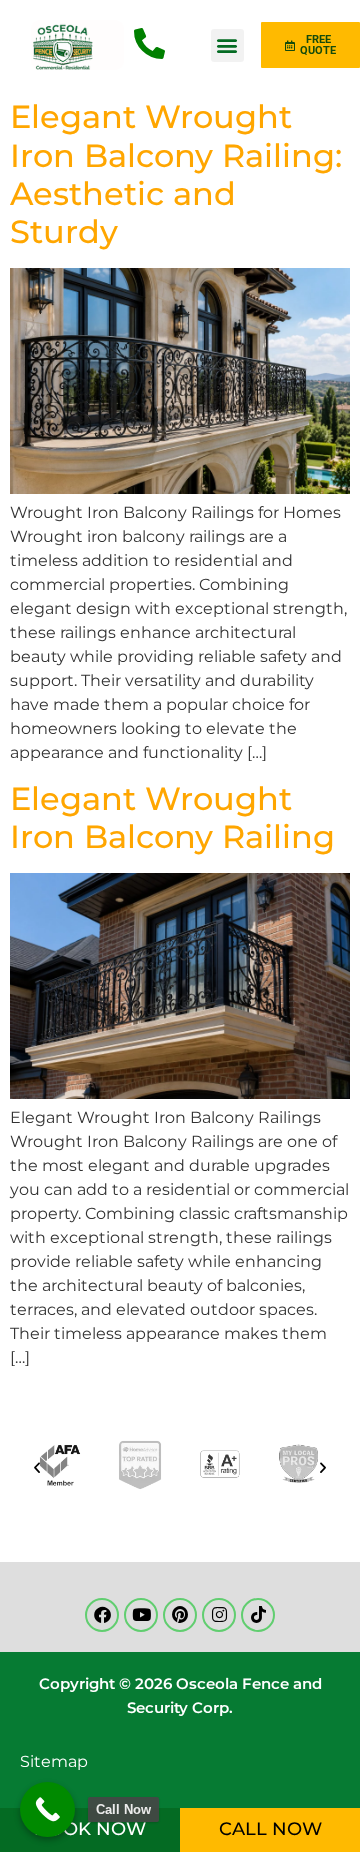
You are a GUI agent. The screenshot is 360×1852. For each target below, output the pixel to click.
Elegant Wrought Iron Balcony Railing (172, 817)
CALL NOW (270, 1829)
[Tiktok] (258, 1615)
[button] (227, 45)
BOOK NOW (90, 1829)
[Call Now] (47, 1809)
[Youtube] (141, 1615)
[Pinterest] (180, 1615)
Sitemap (54, 1761)
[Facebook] (102, 1615)
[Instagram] (219, 1615)
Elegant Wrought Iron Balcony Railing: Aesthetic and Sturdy (176, 174)
